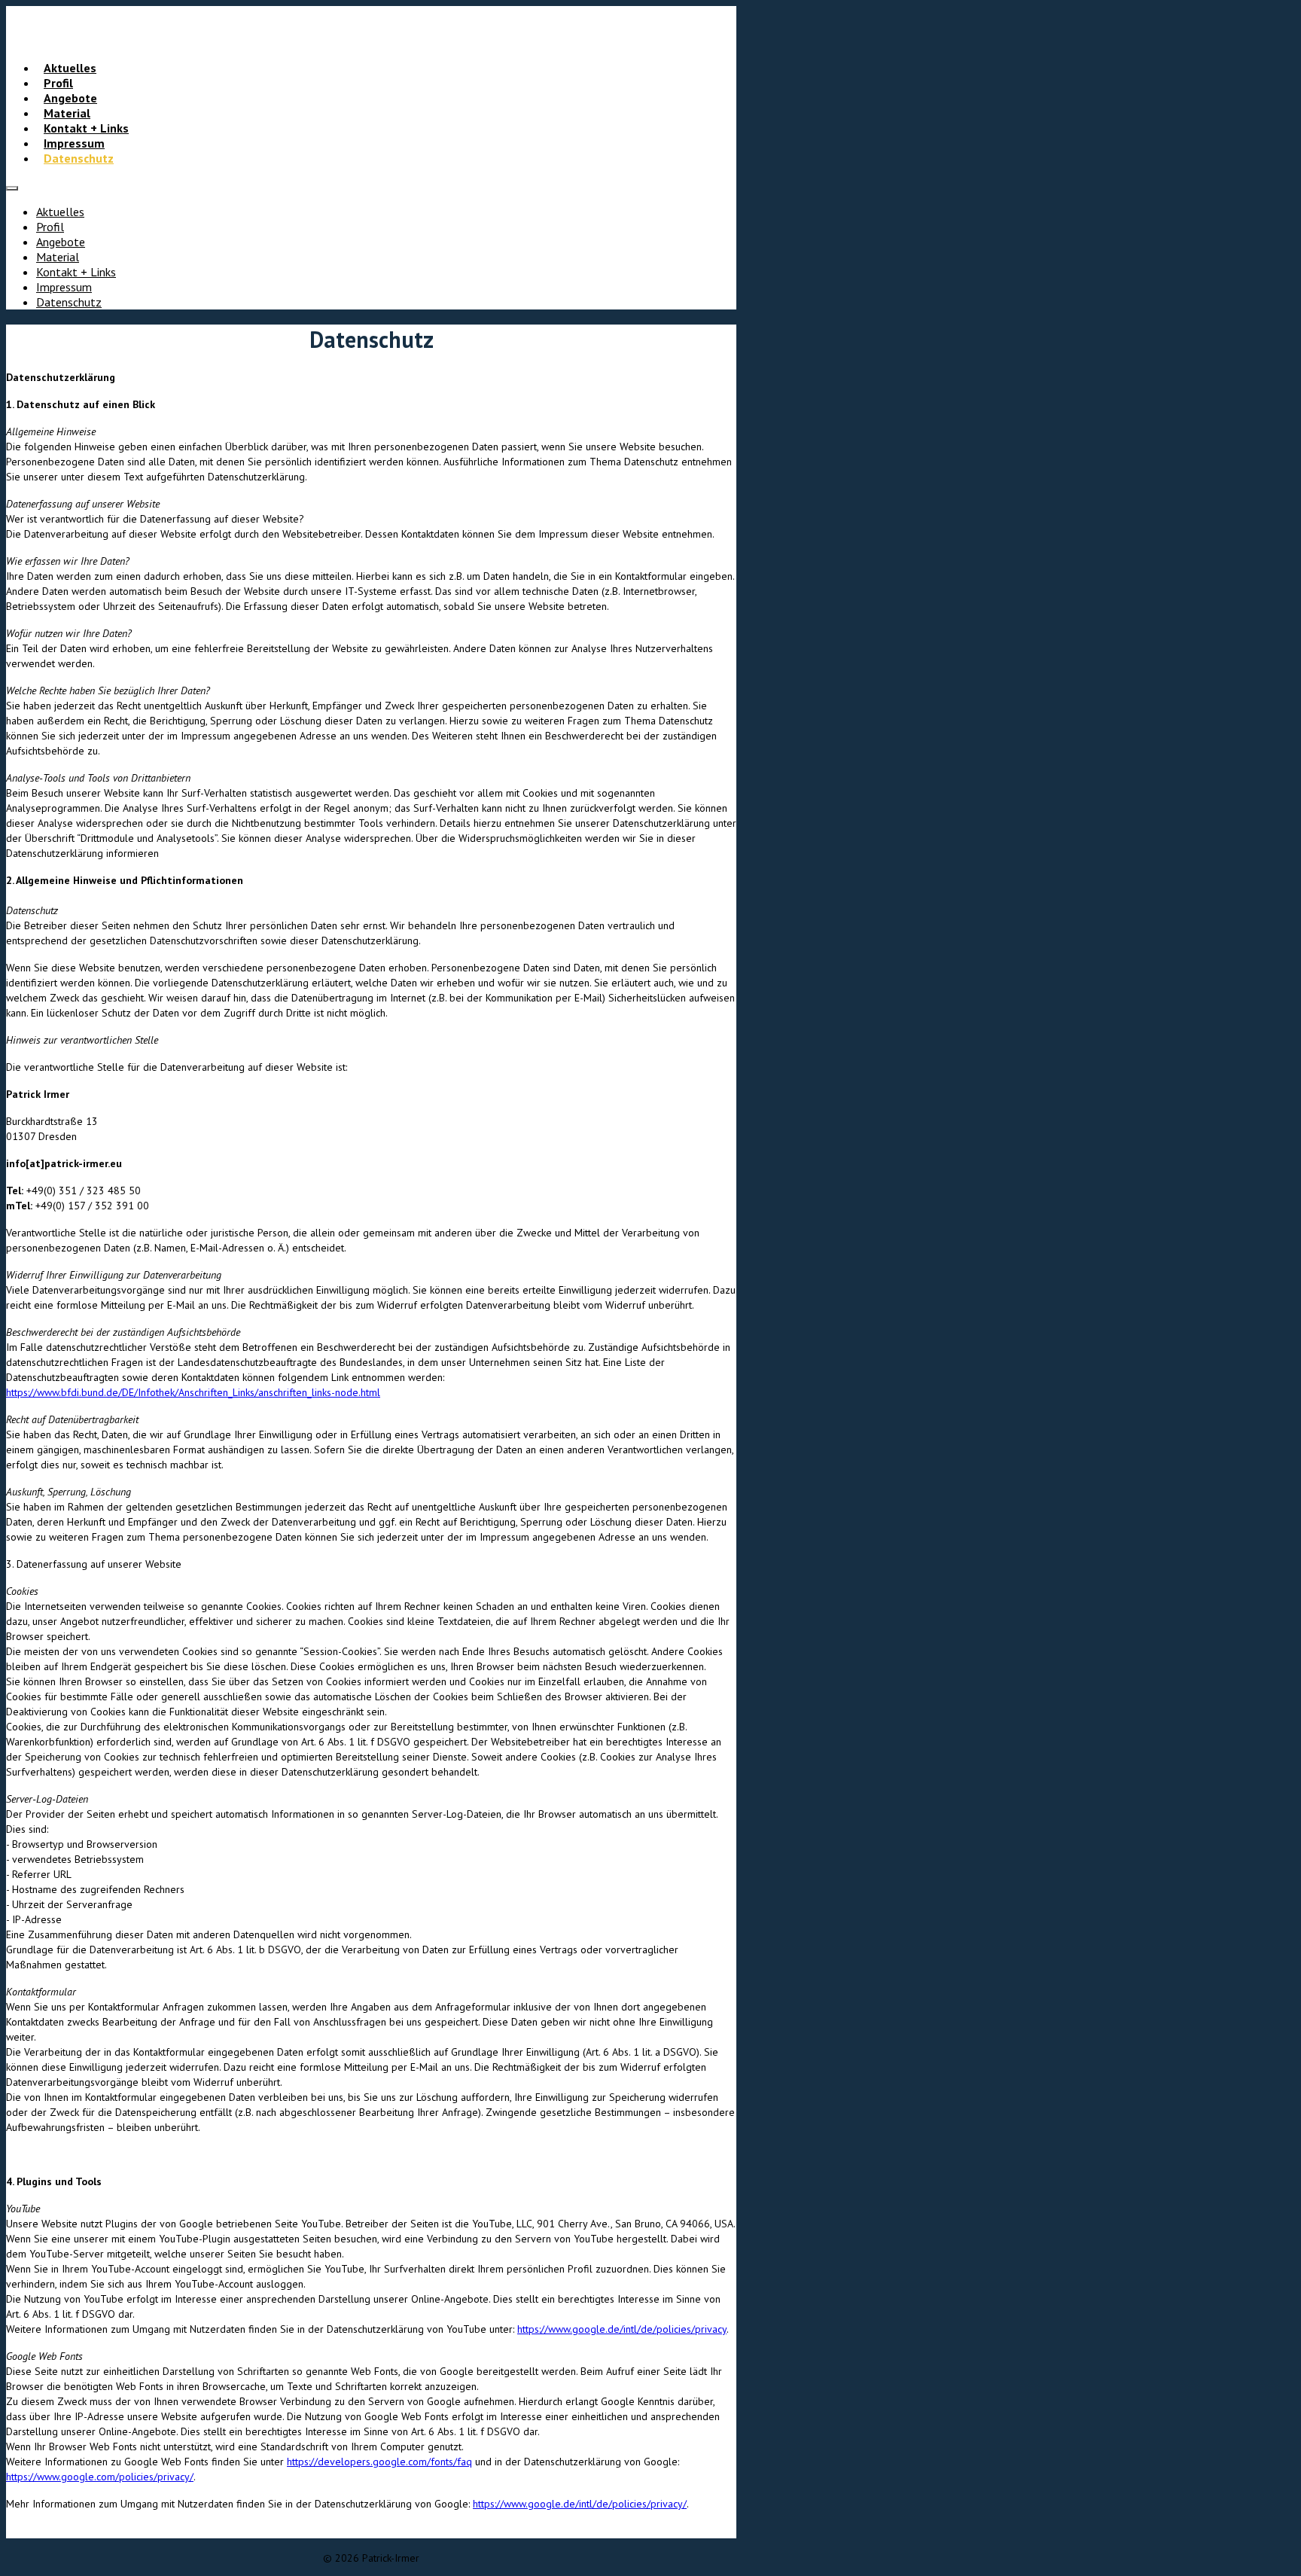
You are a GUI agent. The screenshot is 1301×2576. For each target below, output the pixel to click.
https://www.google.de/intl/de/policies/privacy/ (580, 2504)
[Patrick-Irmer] (371, 35)
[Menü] (12, 188)
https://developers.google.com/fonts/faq (379, 2462)
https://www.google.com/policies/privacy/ (100, 2477)
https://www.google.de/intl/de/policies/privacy (622, 2329)
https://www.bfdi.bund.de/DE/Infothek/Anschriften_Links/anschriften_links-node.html (193, 1392)
